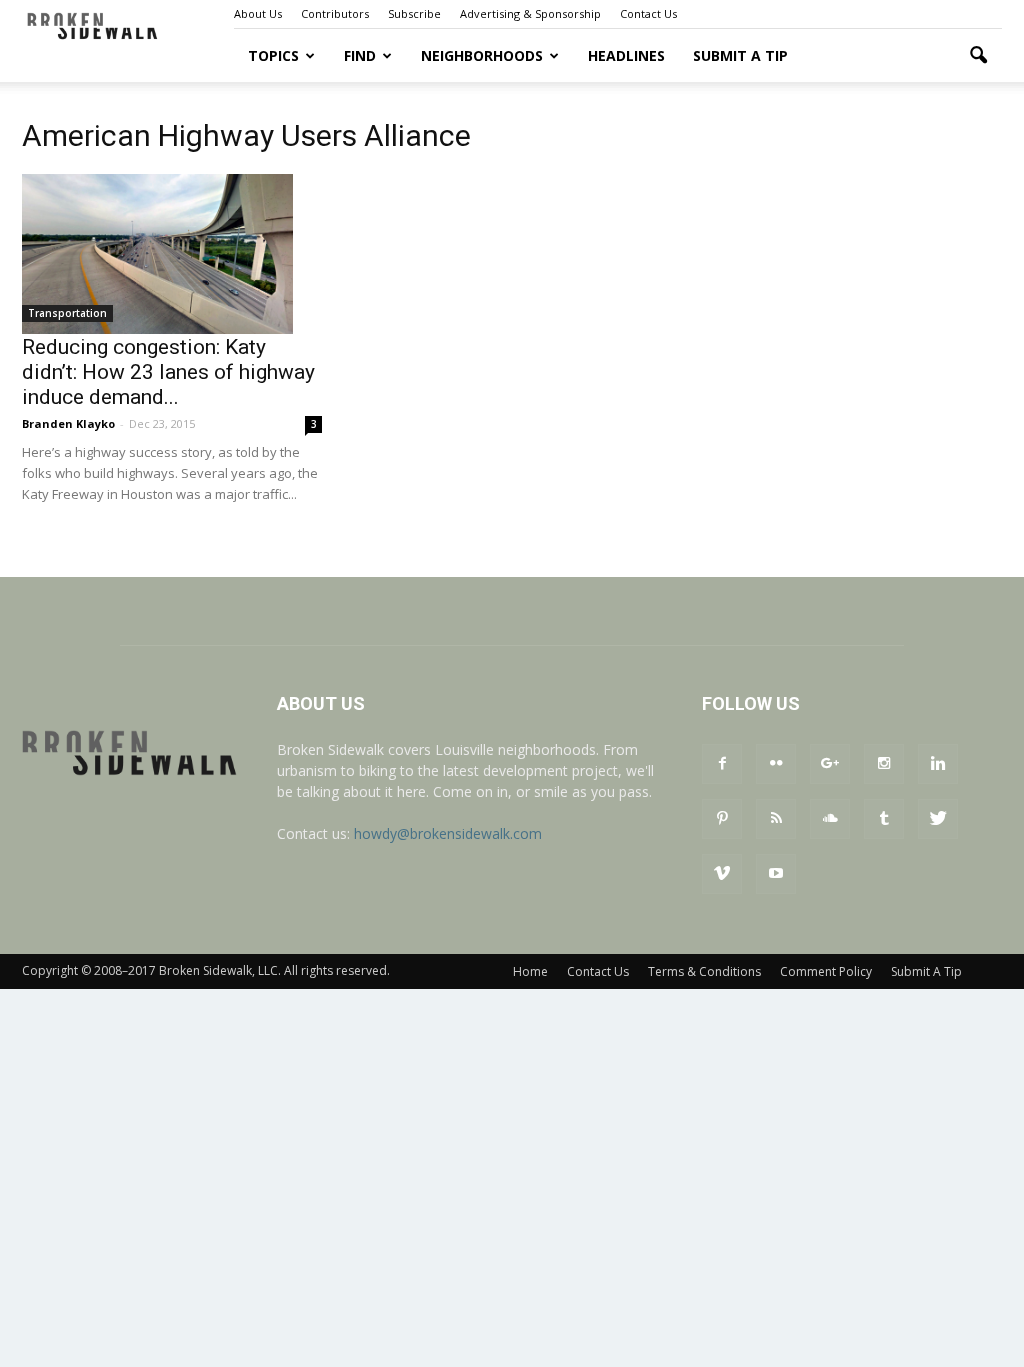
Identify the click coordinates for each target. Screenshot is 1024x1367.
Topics (273, 55)
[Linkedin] (938, 764)
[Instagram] (884, 764)
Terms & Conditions (704, 971)
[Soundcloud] (830, 819)
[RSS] (776, 819)
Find (360, 55)
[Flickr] (776, 764)
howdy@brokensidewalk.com (448, 833)
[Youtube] (776, 874)
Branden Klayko (68, 423)
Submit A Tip (740, 55)
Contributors (335, 13)
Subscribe (414, 13)
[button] (978, 56)
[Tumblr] (884, 819)
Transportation (67, 313)
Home (530, 971)
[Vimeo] (722, 874)
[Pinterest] (722, 819)
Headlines (626, 55)
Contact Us (648, 13)
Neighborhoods (482, 55)
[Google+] (830, 764)
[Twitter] (938, 819)
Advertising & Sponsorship (530, 13)
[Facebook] (722, 764)
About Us (258, 13)
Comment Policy (826, 971)
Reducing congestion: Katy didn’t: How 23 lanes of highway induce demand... (168, 372)
